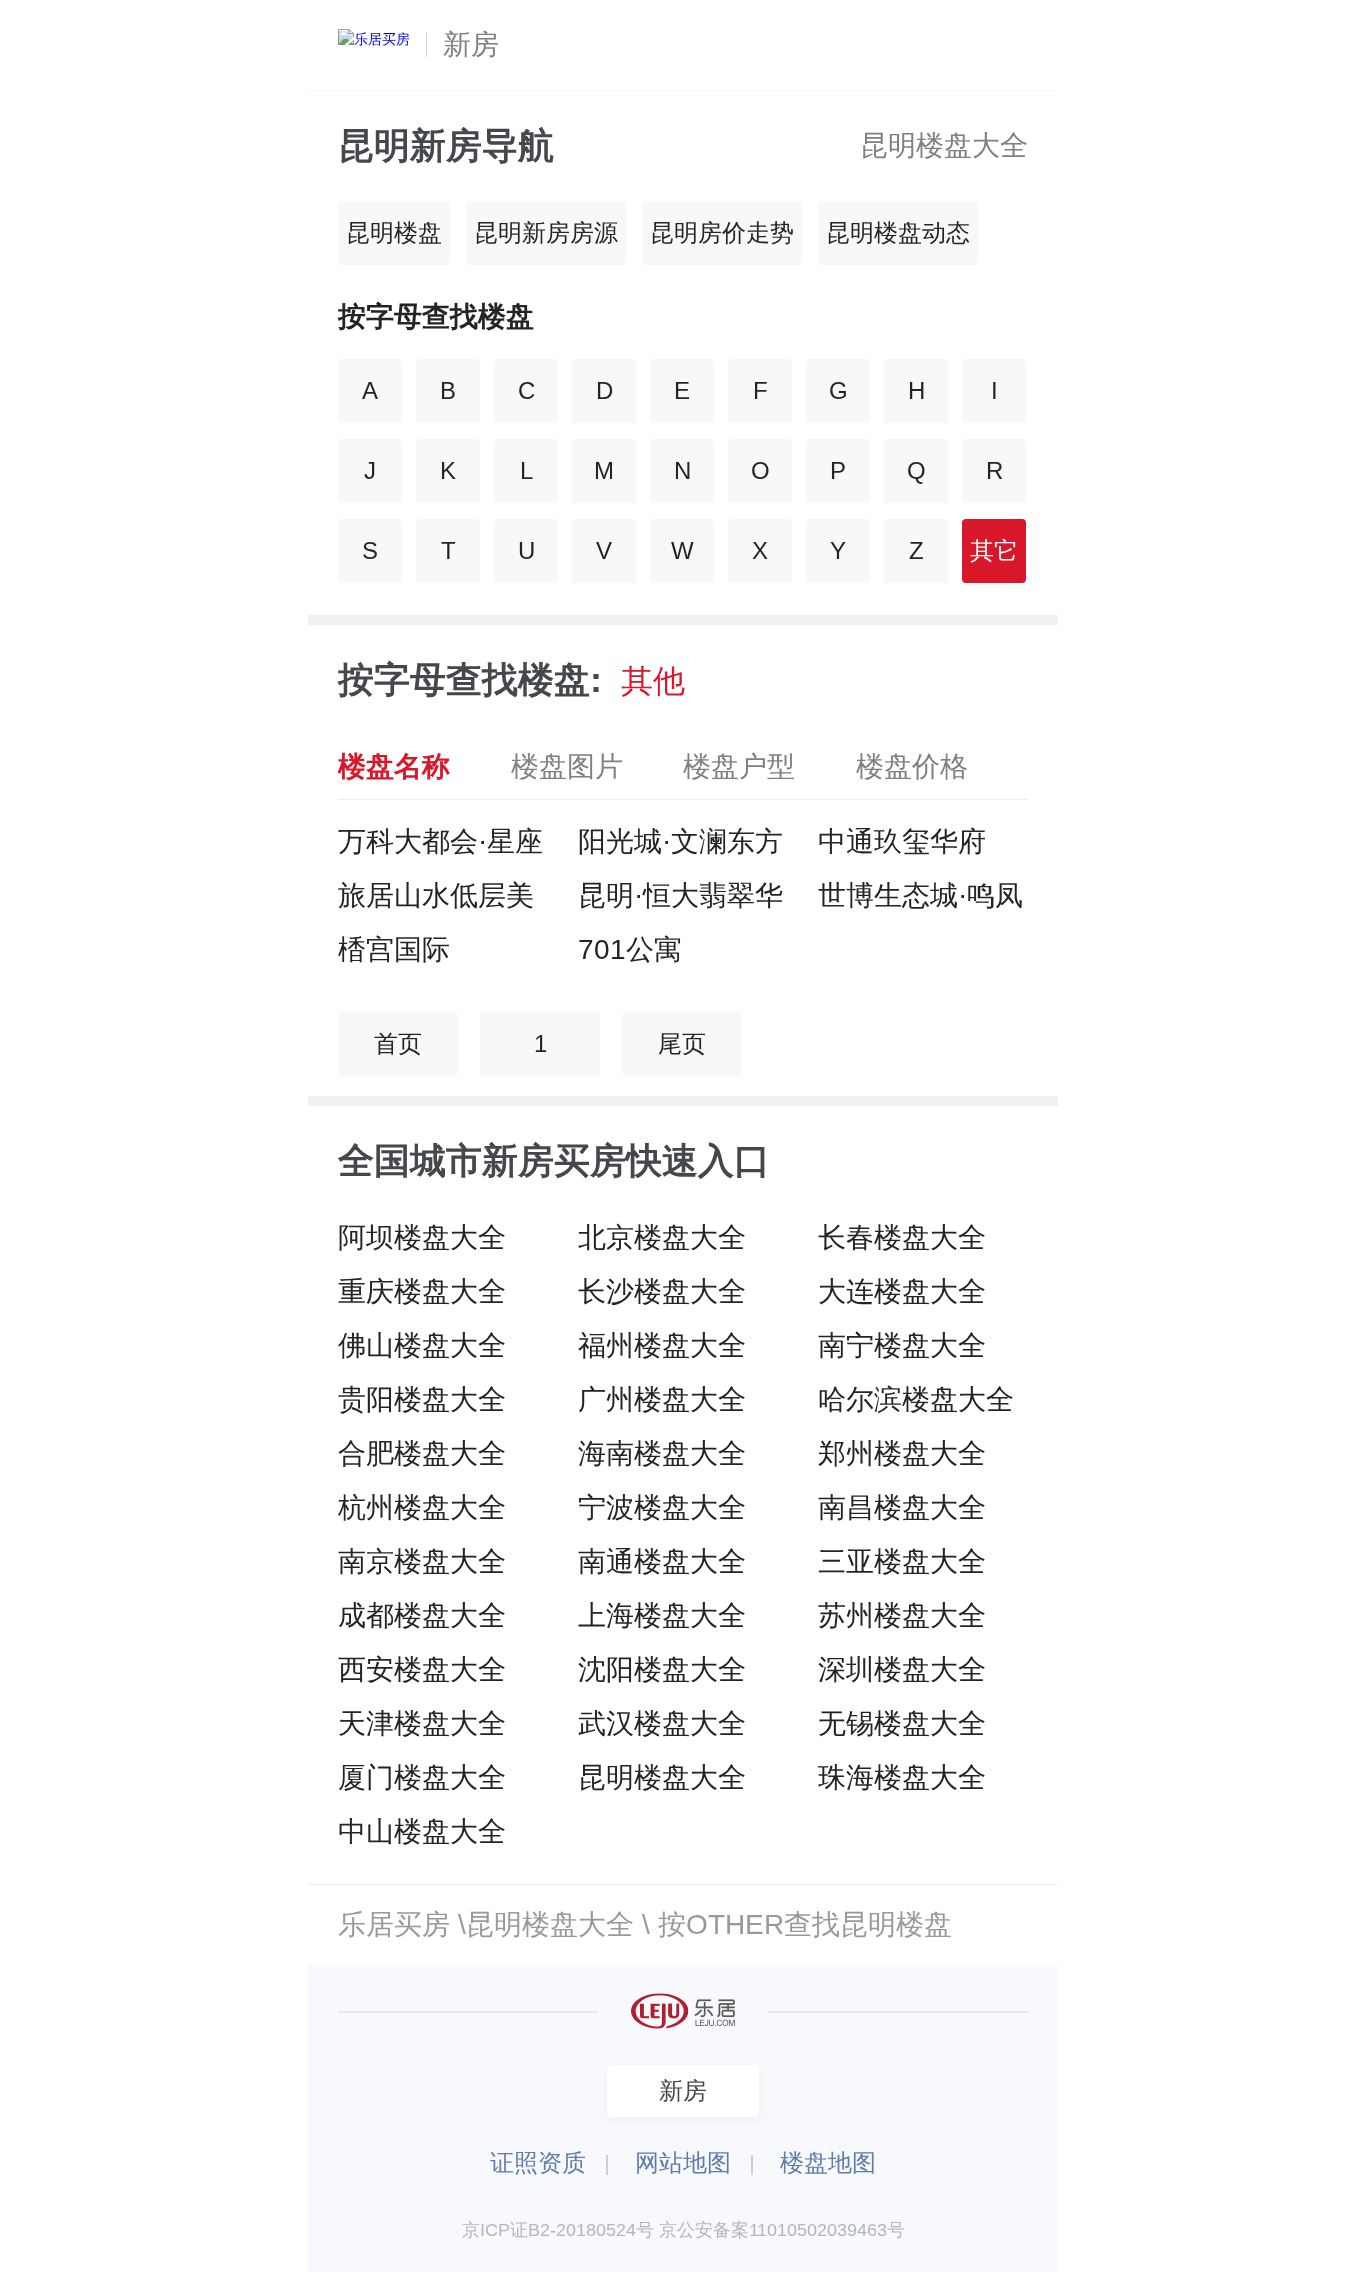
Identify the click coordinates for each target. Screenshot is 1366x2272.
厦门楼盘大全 (422, 1777)
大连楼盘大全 (902, 1291)
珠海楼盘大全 (902, 1777)
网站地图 (683, 2162)
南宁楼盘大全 (902, 1345)
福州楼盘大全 (662, 1345)
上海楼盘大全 (662, 1615)
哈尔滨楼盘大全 (916, 1399)
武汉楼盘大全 (662, 1723)
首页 (398, 1043)
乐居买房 (394, 1924)
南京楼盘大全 (422, 1561)
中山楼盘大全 (422, 1831)
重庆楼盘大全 (422, 1291)
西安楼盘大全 (422, 1669)
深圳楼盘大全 (902, 1669)
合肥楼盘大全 (422, 1453)
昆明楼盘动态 (898, 232)
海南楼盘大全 (662, 1453)
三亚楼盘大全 (902, 1561)
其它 (994, 550)
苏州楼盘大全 (902, 1615)
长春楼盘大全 (902, 1237)
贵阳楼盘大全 (422, 1399)
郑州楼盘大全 (902, 1453)
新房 (471, 44)
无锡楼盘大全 (902, 1723)
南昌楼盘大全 (902, 1507)
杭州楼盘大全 (422, 1507)
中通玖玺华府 (902, 841)
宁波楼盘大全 (662, 1507)
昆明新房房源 (546, 232)
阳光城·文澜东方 (680, 841)
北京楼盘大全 (662, 1237)
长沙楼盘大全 (662, 1291)
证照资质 (538, 2162)
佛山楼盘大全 (422, 1345)
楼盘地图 (828, 2162)
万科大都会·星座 (440, 841)
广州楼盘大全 (662, 1399)
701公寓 (630, 949)
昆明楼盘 (394, 232)
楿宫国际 (394, 949)
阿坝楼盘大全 (422, 1237)
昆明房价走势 (722, 232)
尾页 (682, 1043)
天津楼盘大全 (422, 1723)
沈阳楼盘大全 (662, 1669)
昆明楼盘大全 (944, 145)
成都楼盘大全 (422, 1615)
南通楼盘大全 (662, 1561)
